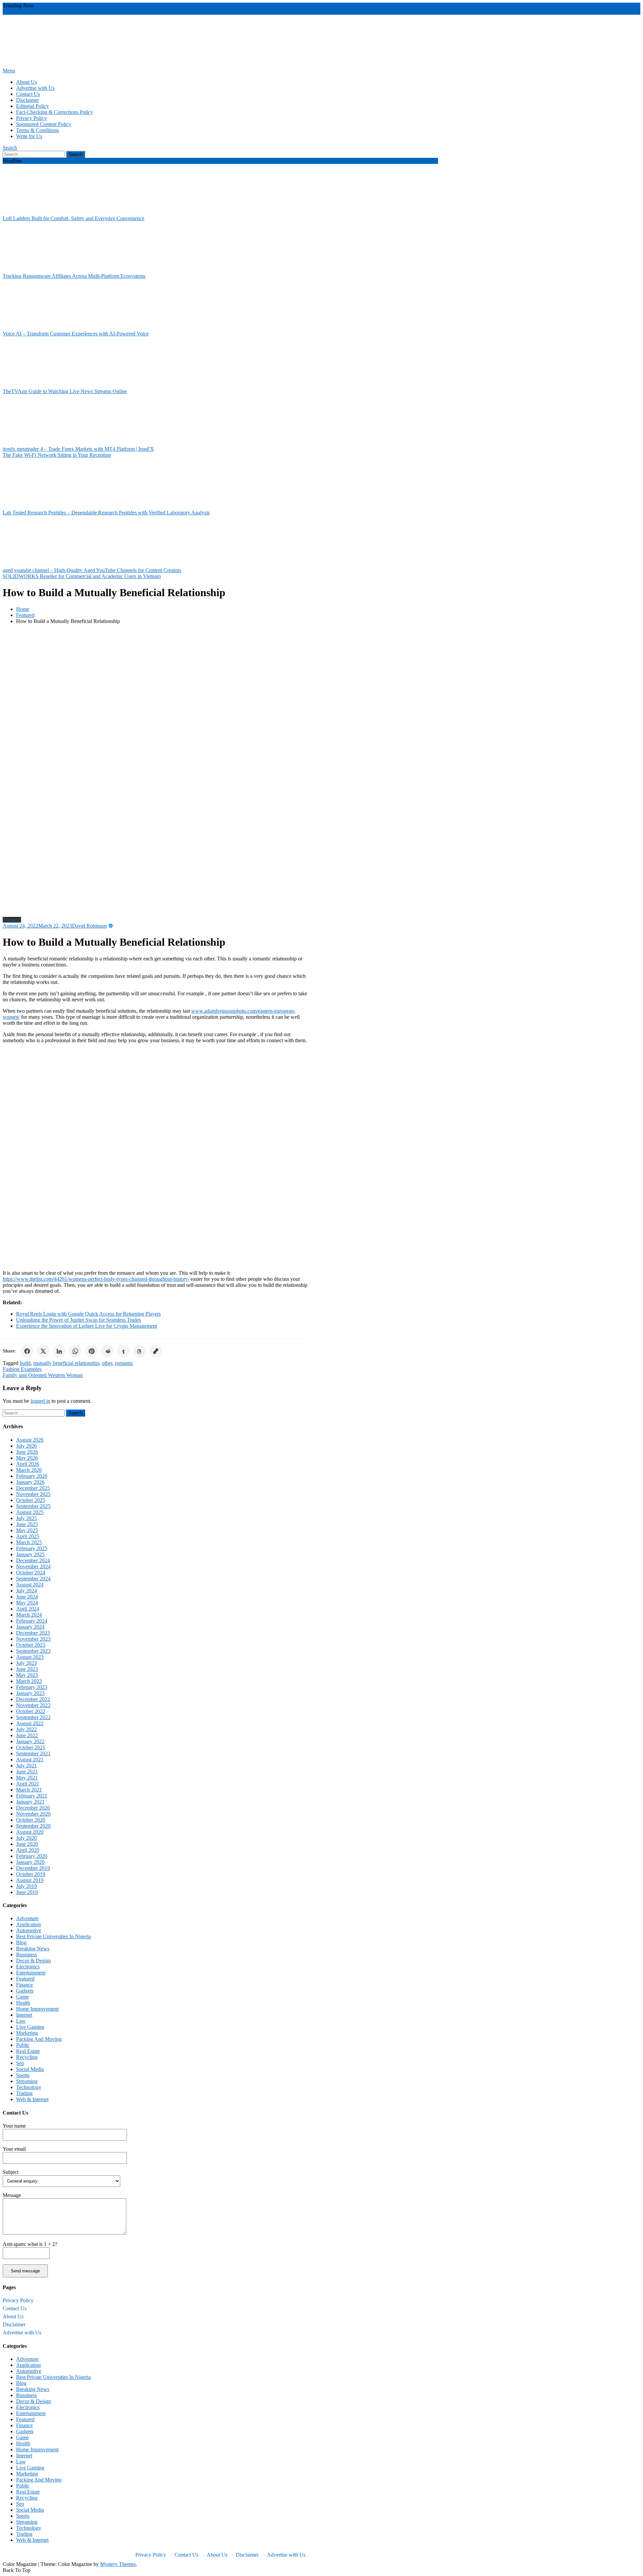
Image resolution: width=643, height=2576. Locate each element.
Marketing (27, 2033)
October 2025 (31, 1500)
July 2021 (26, 1766)
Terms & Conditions (38, 130)
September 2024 (33, 1579)
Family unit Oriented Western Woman (43, 1375)
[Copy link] (156, 1351)
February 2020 (32, 1856)
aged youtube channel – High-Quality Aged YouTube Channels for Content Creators (92, 570)
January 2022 (30, 1741)
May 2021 (27, 1778)
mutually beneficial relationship (66, 1363)
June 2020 (27, 1844)
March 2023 (29, 1681)
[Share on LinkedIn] (59, 1351)
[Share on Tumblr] (124, 1351)
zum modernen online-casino (33, 12)
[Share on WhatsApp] (75, 1351)
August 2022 (30, 1723)
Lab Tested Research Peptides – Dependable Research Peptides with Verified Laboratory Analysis (106, 513)
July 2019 (26, 1886)
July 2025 (26, 1518)
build (25, 1363)
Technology (29, 2087)
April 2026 (28, 1464)
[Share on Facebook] (27, 1351)
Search (10, 148)
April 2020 (28, 1850)
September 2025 (33, 1506)
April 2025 (28, 1536)
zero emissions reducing (89, 12)
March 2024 (29, 1615)
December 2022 (33, 1699)
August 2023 (30, 1657)
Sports (23, 2075)
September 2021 (33, 1753)
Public (23, 2045)
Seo (20, 2063)
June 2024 (27, 1597)
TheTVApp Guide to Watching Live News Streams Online (65, 391)
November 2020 (33, 1814)
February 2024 (32, 1621)
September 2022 (33, 1717)
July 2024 (26, 1591)
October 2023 (31, 1645)
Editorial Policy (32, 106)
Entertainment (31, 1973)
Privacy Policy (31, 118)
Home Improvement (37, 2009)
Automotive (29, 1930)
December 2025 (33, 1488)
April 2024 (28, 1609)
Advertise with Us (35, 88)
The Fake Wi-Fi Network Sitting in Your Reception (57, 455)
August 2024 (30, 1585)
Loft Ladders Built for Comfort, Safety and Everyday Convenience (74, 218)
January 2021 (30, 1802)
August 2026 (30, 1440)
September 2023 (33, 1651)
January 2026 (30, 1482)
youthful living (177, 12)
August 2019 (30, 1880)
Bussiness (26, 1955)
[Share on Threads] (140, 1351)
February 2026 (32, 1476)
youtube (153, 12)
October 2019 (31, 1874)
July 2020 (26, 1838)
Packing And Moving (39, 2039)
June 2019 (27, 1892)
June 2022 (27, 1735)
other (107, 1363)
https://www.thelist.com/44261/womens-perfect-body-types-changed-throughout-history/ (96, 1279)
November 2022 (33, 1705)
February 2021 (32, 1796)
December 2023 (33, 1633)
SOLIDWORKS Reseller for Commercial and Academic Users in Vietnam (82, 576)
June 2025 (27, 1524)
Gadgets (25, 1991)
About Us (26, 82)
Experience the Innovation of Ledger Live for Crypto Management (87, 1326)
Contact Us (28, 94)
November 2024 (33, 1566)
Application (28, 1924)
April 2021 (28, 1784)
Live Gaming (30, 2027)
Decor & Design (33, 1961)
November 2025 (33, 1494)
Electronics (28, 1967)
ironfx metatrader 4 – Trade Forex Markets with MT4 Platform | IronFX (78, 449)
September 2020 (33, 1826)
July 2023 (26, 1663)
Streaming (27, 2081)
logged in (40, 1401)
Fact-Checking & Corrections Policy (55, 112)
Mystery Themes (118, 2564)
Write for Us (29, 136)
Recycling (27, 2057)
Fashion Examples (22, 1369)
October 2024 (31, 1573)
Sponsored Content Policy (44, 124)
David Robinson (89, 926)
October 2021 (31, 1747)
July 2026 (26, 1446)
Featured (12, 920)
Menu (9, 71)
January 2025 (30, 1554)
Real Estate (28, 2051)
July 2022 (26, 1729)
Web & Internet (32, 2099)
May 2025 (27, 1530)
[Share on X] (43, 1351)
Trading (24, 2093)
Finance (24, 1985)
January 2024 (30, 1627)
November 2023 (33, 1639)
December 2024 (33, 1560)
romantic (124, 1363)
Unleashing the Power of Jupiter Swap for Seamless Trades (79, 1320)
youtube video (129, 12)
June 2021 (27, 1772)
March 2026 (29, 1470)
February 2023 (32, 1687)
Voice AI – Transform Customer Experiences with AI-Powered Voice (76, 334)
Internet (24, 2015)
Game (22, 1997)
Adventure (27, 1918)
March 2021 (29, 1790)
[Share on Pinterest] (91, 1351)
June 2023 (27, 1669)
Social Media (30, 2069)
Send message (25, 2271)
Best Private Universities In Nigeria (53, 1936)
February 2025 (32, 1548)
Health (23, 2003)
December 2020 (33, 1808)
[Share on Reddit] (108, 1351)
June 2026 (27, 1452)
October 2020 (31, 1820)
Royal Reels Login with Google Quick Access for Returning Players (88, 1314)
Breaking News (33, 1949)
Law (21, 2021)
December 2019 (33, 1868)
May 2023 (27, 1675)
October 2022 (31, 1711)
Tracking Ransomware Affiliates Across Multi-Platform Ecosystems (74, 276)
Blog (21, 1942)
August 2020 (30, 1832)
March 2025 (29, 1542)
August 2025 (30, 1512)
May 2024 (27, 1603)
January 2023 (30, 1693)
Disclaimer (27, 100)
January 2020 (30, 1862)
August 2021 (30, 1760)
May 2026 (27, 1458)
